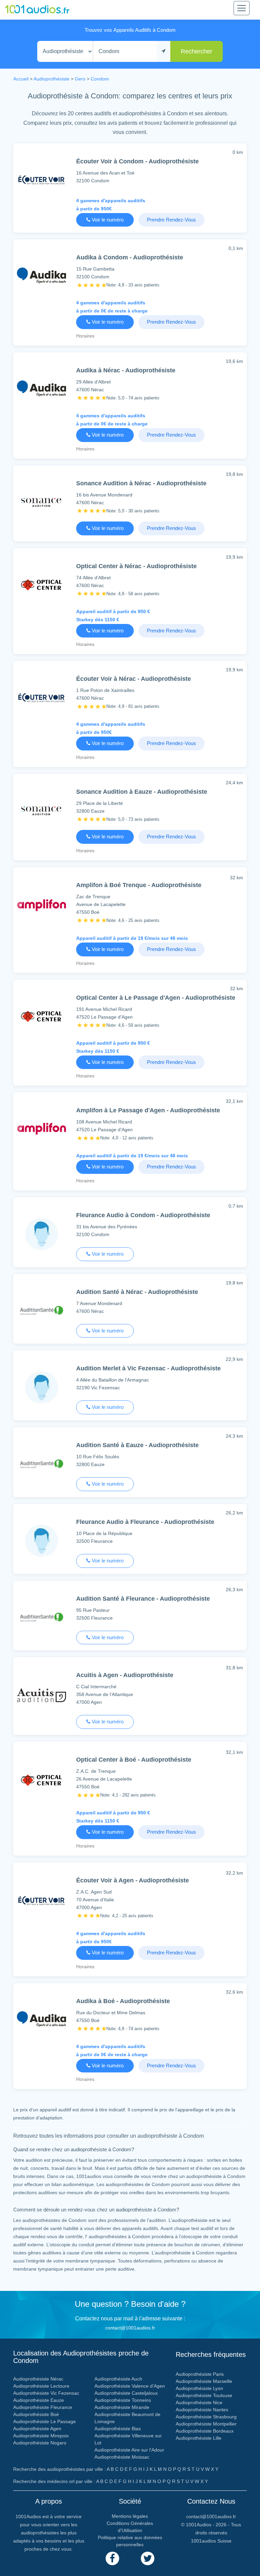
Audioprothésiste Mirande (122, 2407)
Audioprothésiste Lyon (199, 2388)
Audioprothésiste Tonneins (123, 2400)
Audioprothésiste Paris (200, 2374)
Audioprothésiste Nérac (38, 2379)
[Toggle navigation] (242, 8)
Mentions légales (130, 2516)
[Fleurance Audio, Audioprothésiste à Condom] (41, 1235)
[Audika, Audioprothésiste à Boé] (41, 2021)
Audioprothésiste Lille (199, 2438)
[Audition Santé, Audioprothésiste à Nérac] (41, 1312)
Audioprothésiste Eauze (39, 2400)
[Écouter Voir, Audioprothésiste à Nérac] (41, 699)
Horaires (85, 336)
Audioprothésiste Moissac (122, 2457)
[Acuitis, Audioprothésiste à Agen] (41, 1697)
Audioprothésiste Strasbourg (206, 2417)
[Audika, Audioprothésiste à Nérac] (41, 390)
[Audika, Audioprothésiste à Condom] (41, 277)
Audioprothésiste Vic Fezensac (46, 2393)
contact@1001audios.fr (130, 2328)
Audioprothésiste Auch (118, 2379)
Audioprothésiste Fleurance (43, 2407)
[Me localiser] (164, 52)
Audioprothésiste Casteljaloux (126, 2393)
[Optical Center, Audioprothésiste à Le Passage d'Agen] (41, 1017)
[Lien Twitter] (148, 2558)
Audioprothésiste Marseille (204, 2381)
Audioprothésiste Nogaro (40, 2443)
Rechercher (197, 51)
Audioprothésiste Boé (36, 2414)
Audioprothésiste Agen (37, 2429)
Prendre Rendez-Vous (171, 220)
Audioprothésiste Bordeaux (205, 2431)
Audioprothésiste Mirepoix (41, 2436)
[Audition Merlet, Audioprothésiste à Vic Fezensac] (41, 1389)
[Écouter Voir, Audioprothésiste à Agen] (41, 1902)
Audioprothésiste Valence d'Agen (130, 2386)
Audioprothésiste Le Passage (45, 2421)
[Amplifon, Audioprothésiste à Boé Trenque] (41, 907)
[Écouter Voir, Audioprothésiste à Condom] (41, 181)
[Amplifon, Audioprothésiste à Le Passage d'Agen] (41, 1130)
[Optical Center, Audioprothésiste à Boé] (41, 1781)
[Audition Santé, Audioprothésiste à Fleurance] (41, 1618)
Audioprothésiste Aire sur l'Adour (129, 2450)
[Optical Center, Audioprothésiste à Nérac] (41, 586)
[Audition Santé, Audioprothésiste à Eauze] (41, 1465)
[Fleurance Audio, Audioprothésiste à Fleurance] (41, 1542)
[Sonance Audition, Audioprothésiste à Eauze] (41, 811)
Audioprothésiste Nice (199, 2403)
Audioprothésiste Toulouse (204, 2395)
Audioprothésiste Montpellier (206, 2424)
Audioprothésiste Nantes (202, 2410)
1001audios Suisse (211, 2541)
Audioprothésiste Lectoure (41, 2386)
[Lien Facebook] (112, 2558)
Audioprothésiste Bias (118, 2429)
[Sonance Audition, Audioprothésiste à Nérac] (41, 503)
